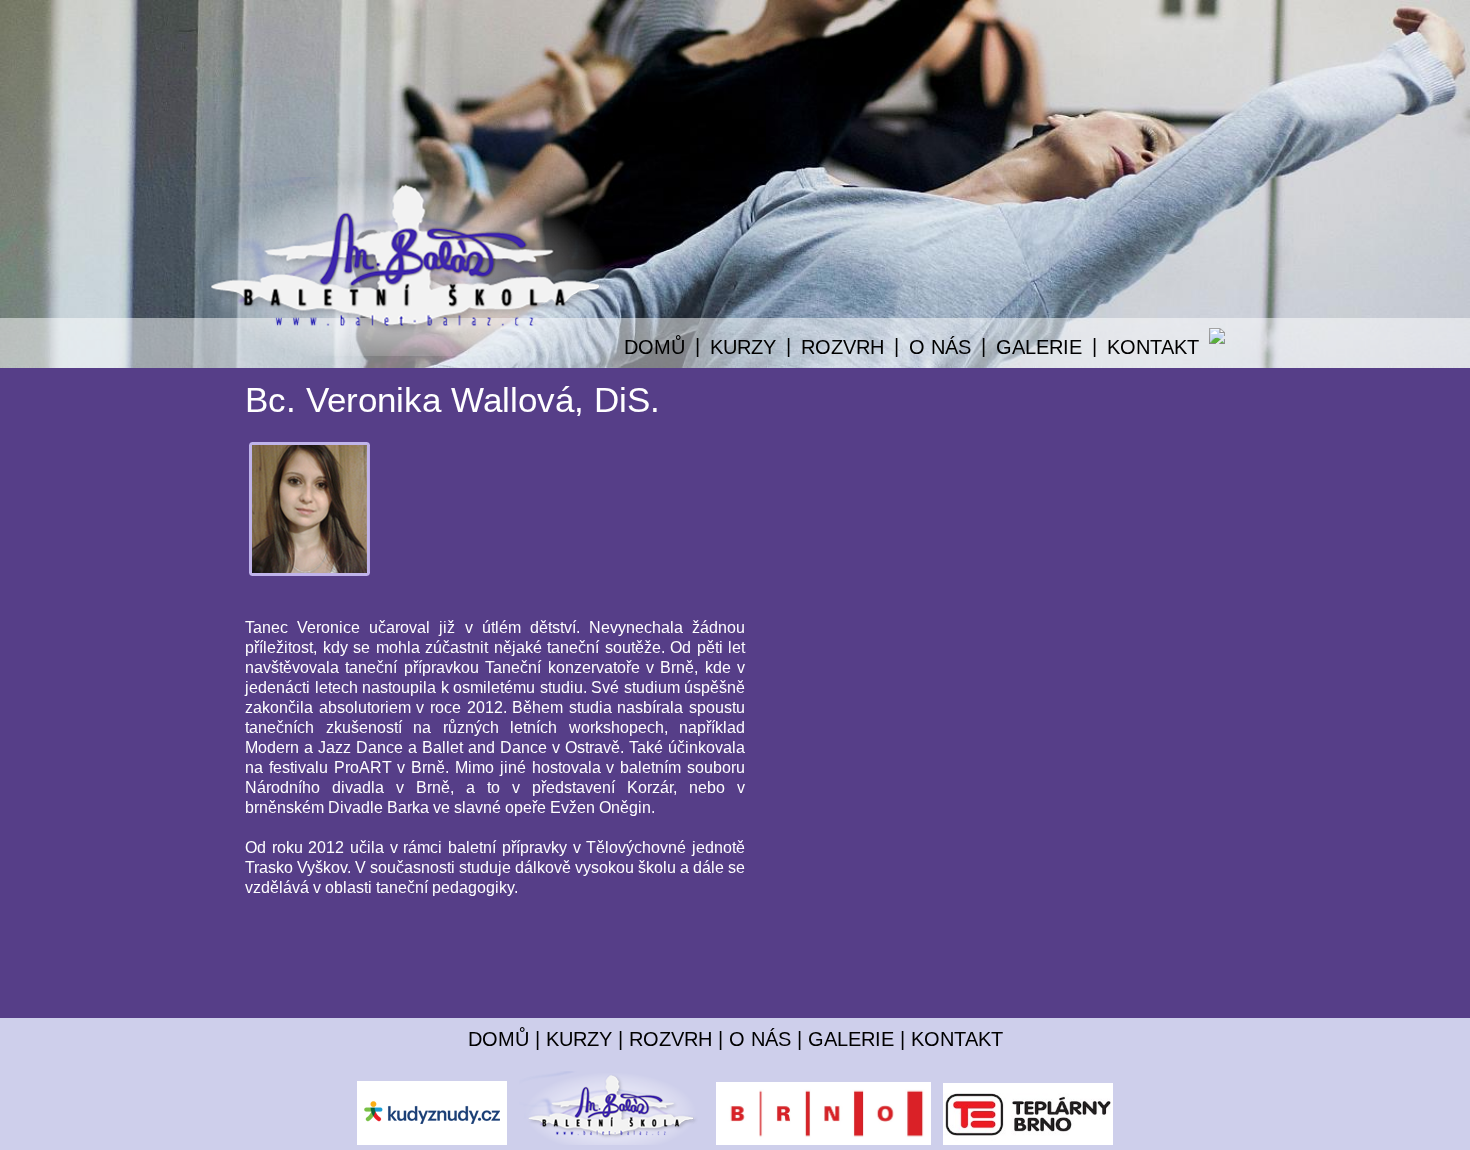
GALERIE (1039, 347)
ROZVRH (670, 1039)
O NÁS (760, 1039)
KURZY (579, 1039)
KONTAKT (1153, 347)
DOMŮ (654, 347)
